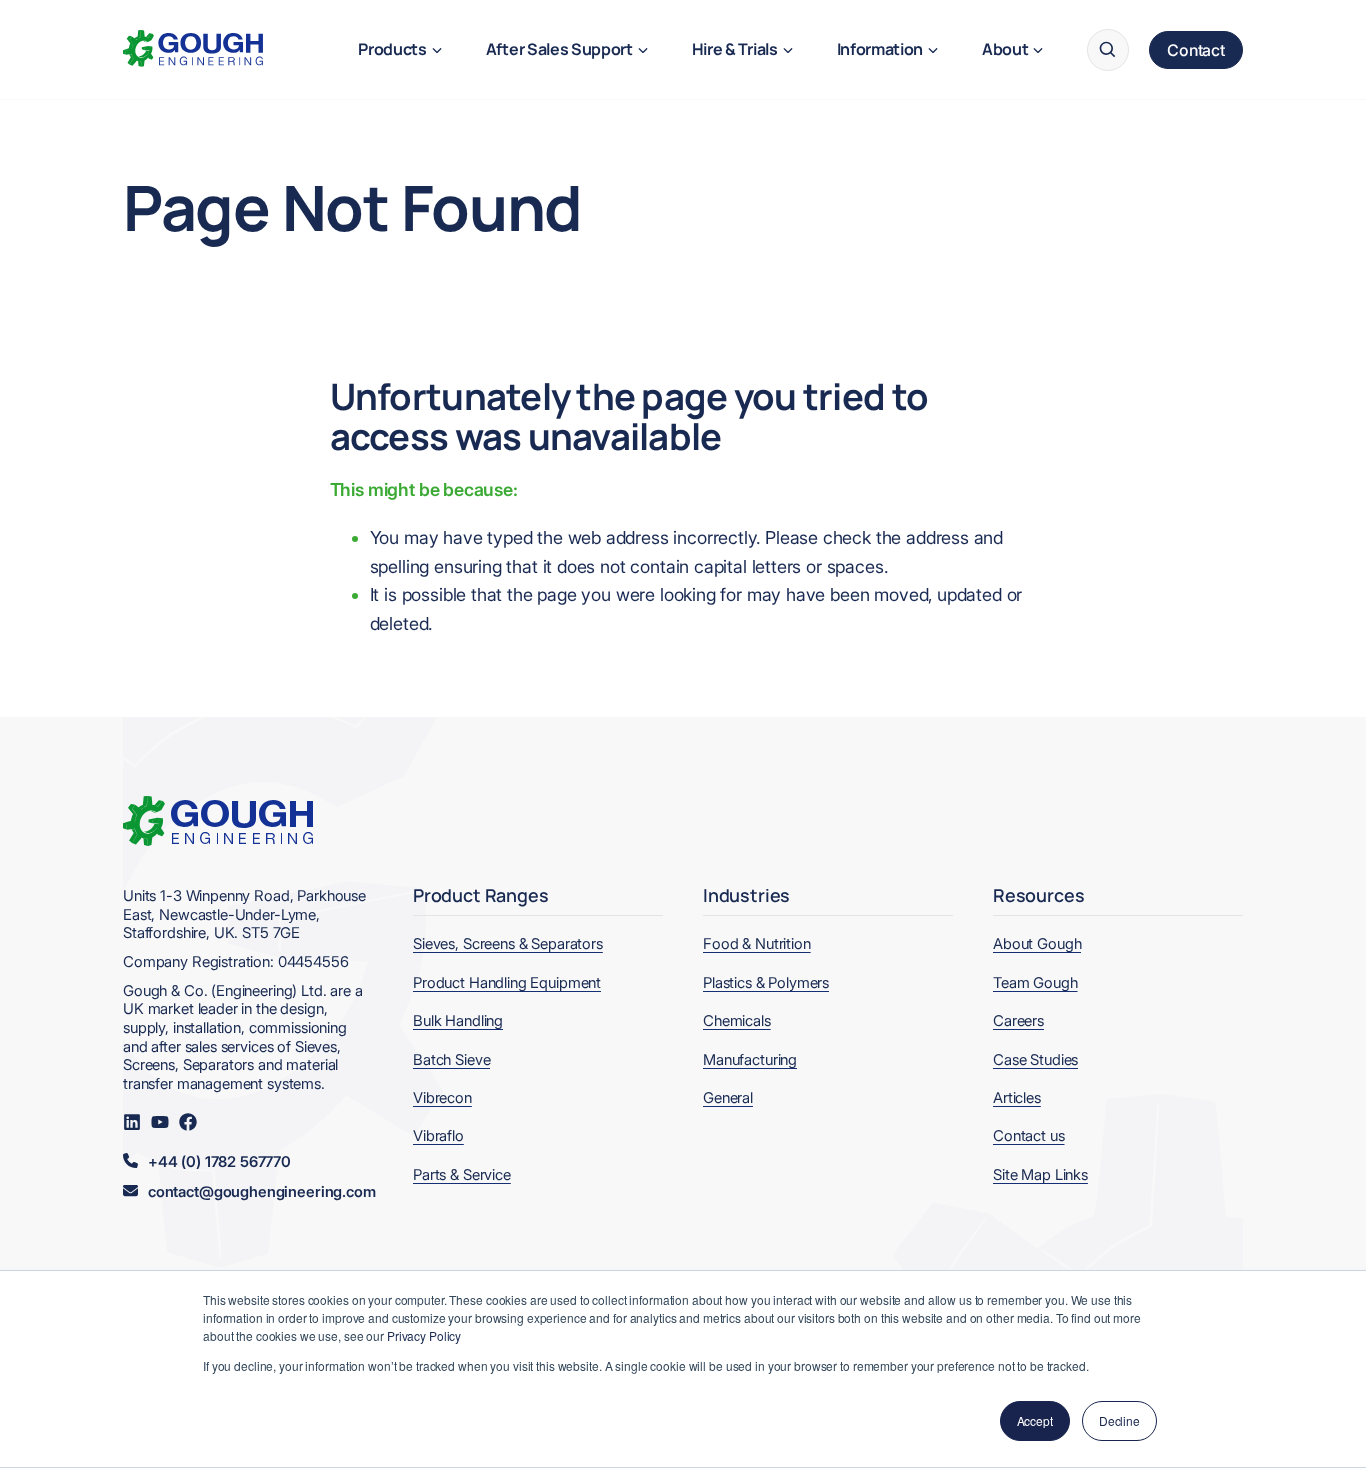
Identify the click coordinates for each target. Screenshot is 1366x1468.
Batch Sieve (451, 1060)
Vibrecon (442, 1098)
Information (880, 49)
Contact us (1029, 1136)
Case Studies (1035, 1060)
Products (392, 49)
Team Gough (1035, 983)
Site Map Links (1040, 1175)
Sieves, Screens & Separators (508, 944)
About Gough (1037, 944)
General (728, 1098)
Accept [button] (1035, 1420)
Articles (1017, 1098)
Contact (1196, 50)
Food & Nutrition (757, 944)
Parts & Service (462, 1175)
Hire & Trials (735, 49)
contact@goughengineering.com (262, 1192)
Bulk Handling (458, 1021)
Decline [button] (1119, 1420)
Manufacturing (750, 1060)
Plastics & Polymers (766, 983)
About (1005, 49)
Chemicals (737, 1021)
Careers (1018, 1021)
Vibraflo (438, 1136)
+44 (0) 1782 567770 (219, 1162)
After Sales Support (559, 49)
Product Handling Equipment (507, 983)
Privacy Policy (424, 1335)
